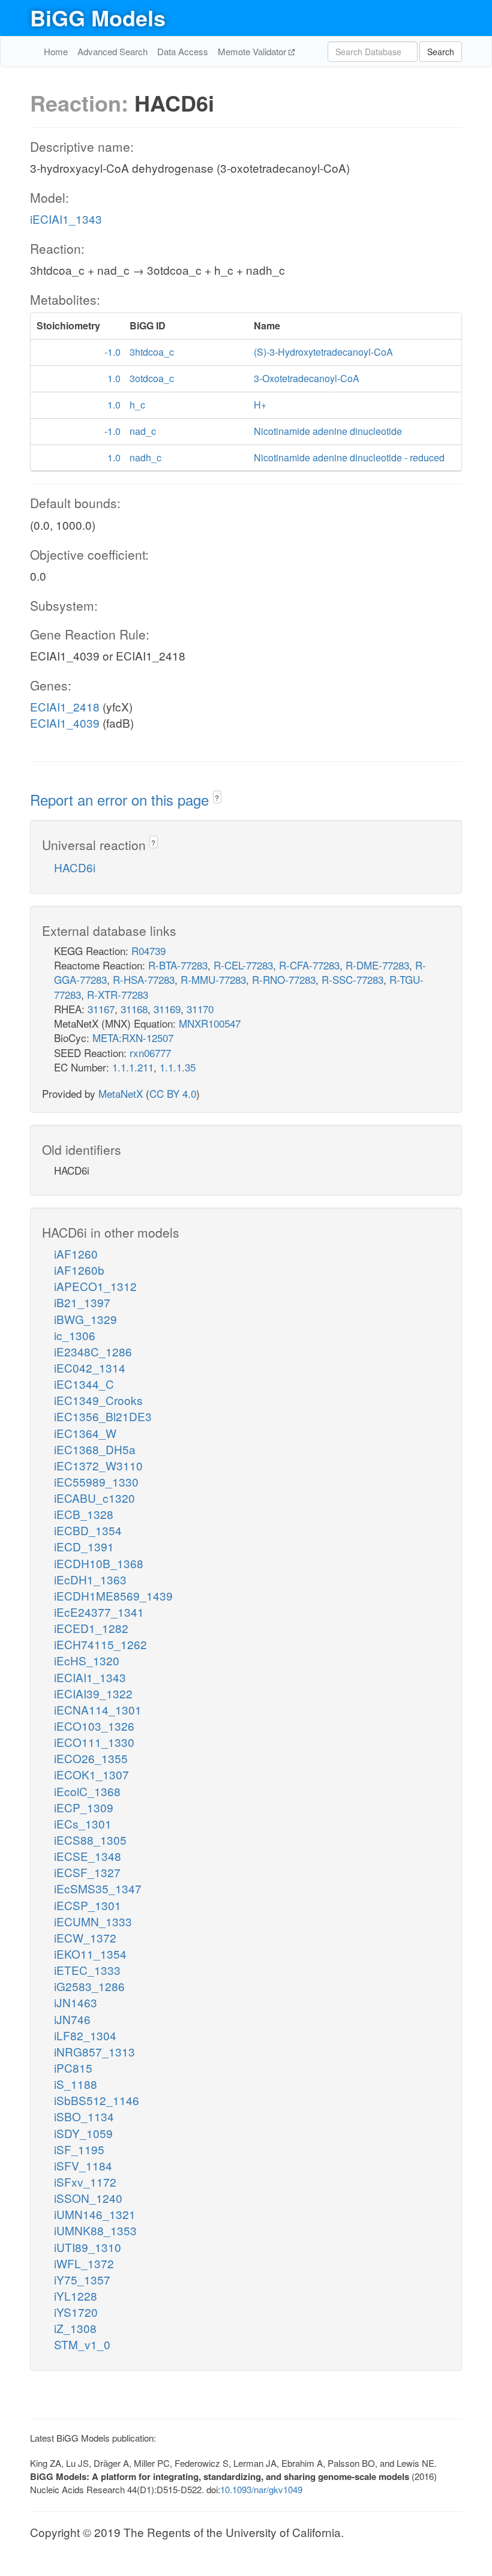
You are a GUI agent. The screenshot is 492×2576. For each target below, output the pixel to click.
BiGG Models (98, 17)
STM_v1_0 (82, 2344)
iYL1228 (76, 2296)
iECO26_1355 (91, 1758)
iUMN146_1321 (95, 2214)
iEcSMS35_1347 (98, 1888)
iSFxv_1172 (85, 2182)
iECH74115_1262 (100, 1644)
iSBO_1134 (84, 2116)
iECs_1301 (83, 1823)
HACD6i (75, 867)
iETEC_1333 (87, 1970)
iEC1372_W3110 (98, 1465)
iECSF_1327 (87, 1872)
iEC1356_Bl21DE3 (103, 1416)
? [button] (217, 798)
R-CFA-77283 (309, 965)
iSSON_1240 (88, 2198)
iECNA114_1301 (98, 1709)
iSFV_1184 (83, 2165)
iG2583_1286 (89, 1986)
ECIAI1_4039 (65, 723)
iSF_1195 (79, 2149)
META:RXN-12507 (133, 1038)
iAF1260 (76, 1254)
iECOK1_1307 (91, 1774)
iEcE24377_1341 (99, 1612)
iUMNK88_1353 (95, 2230)
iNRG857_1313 (94, 2051)
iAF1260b (79, 1270)
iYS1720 (76, 2312)
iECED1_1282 (91, 1628)
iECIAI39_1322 (93, 1693)
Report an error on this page (121, 799)
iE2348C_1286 (93, 1351)
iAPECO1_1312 (95, 1286)
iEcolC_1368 (87, 1791)
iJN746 (72, 2019)
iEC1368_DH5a (95, 1449)
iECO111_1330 (94, 1742)
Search (441, 52)
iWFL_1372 (84, 2263)
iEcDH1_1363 (90, 1579)
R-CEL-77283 (243, 965)
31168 (134, 1009)
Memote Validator (253, 51)
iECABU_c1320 (94, 1498)
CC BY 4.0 (173, 1093)
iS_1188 (76, 2084)
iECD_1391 (84, 1546)
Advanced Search (112, 51)
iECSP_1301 (88, 1905)
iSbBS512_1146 (97, 2100)
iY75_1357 (82, 2279)
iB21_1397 (82, 1302)
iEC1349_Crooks (98, 1400)
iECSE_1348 (88, 1856)
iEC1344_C (84, 1384)
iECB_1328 (84, 1514)
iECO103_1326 (94, 1726)
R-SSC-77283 (352, 979)
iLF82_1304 (85, 2035)
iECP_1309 (84, 1807)
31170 (200, 1009)
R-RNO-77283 (284, 979)
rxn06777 (150, 1053)
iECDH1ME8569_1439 (113, 1595)
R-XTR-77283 (118, 994)
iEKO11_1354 (90, 1954)
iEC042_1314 (90, 1367)
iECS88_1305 (90, 1840)
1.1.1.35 (178, 1067)
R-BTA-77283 (178, 965)
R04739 (148, 951)
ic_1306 (75, 1335)
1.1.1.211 (133, 1067)
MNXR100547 (210, 1023)
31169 (167, 1009)
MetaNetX (121, 1093)
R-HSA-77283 (144, 979)
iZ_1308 (75, 2328)
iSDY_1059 (83, 2133)
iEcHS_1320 (87, 1660)
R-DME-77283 (377, 965)
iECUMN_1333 (93, 1921)
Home (56, 51)
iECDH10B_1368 (99, 1563)
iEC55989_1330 (96, 1481)
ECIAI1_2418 (65, 706)
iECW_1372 (85, 1937)
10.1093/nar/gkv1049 (261, 2489)
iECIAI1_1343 (66, 219)
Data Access (183, 51)
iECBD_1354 (88, 1530)
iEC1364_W (85, 1433)
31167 (101, 1009)
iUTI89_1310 (88, 2247)
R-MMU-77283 (213, 979)
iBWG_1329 (85, 1319)
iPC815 (73, 2068)
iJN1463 (76, 2002)
